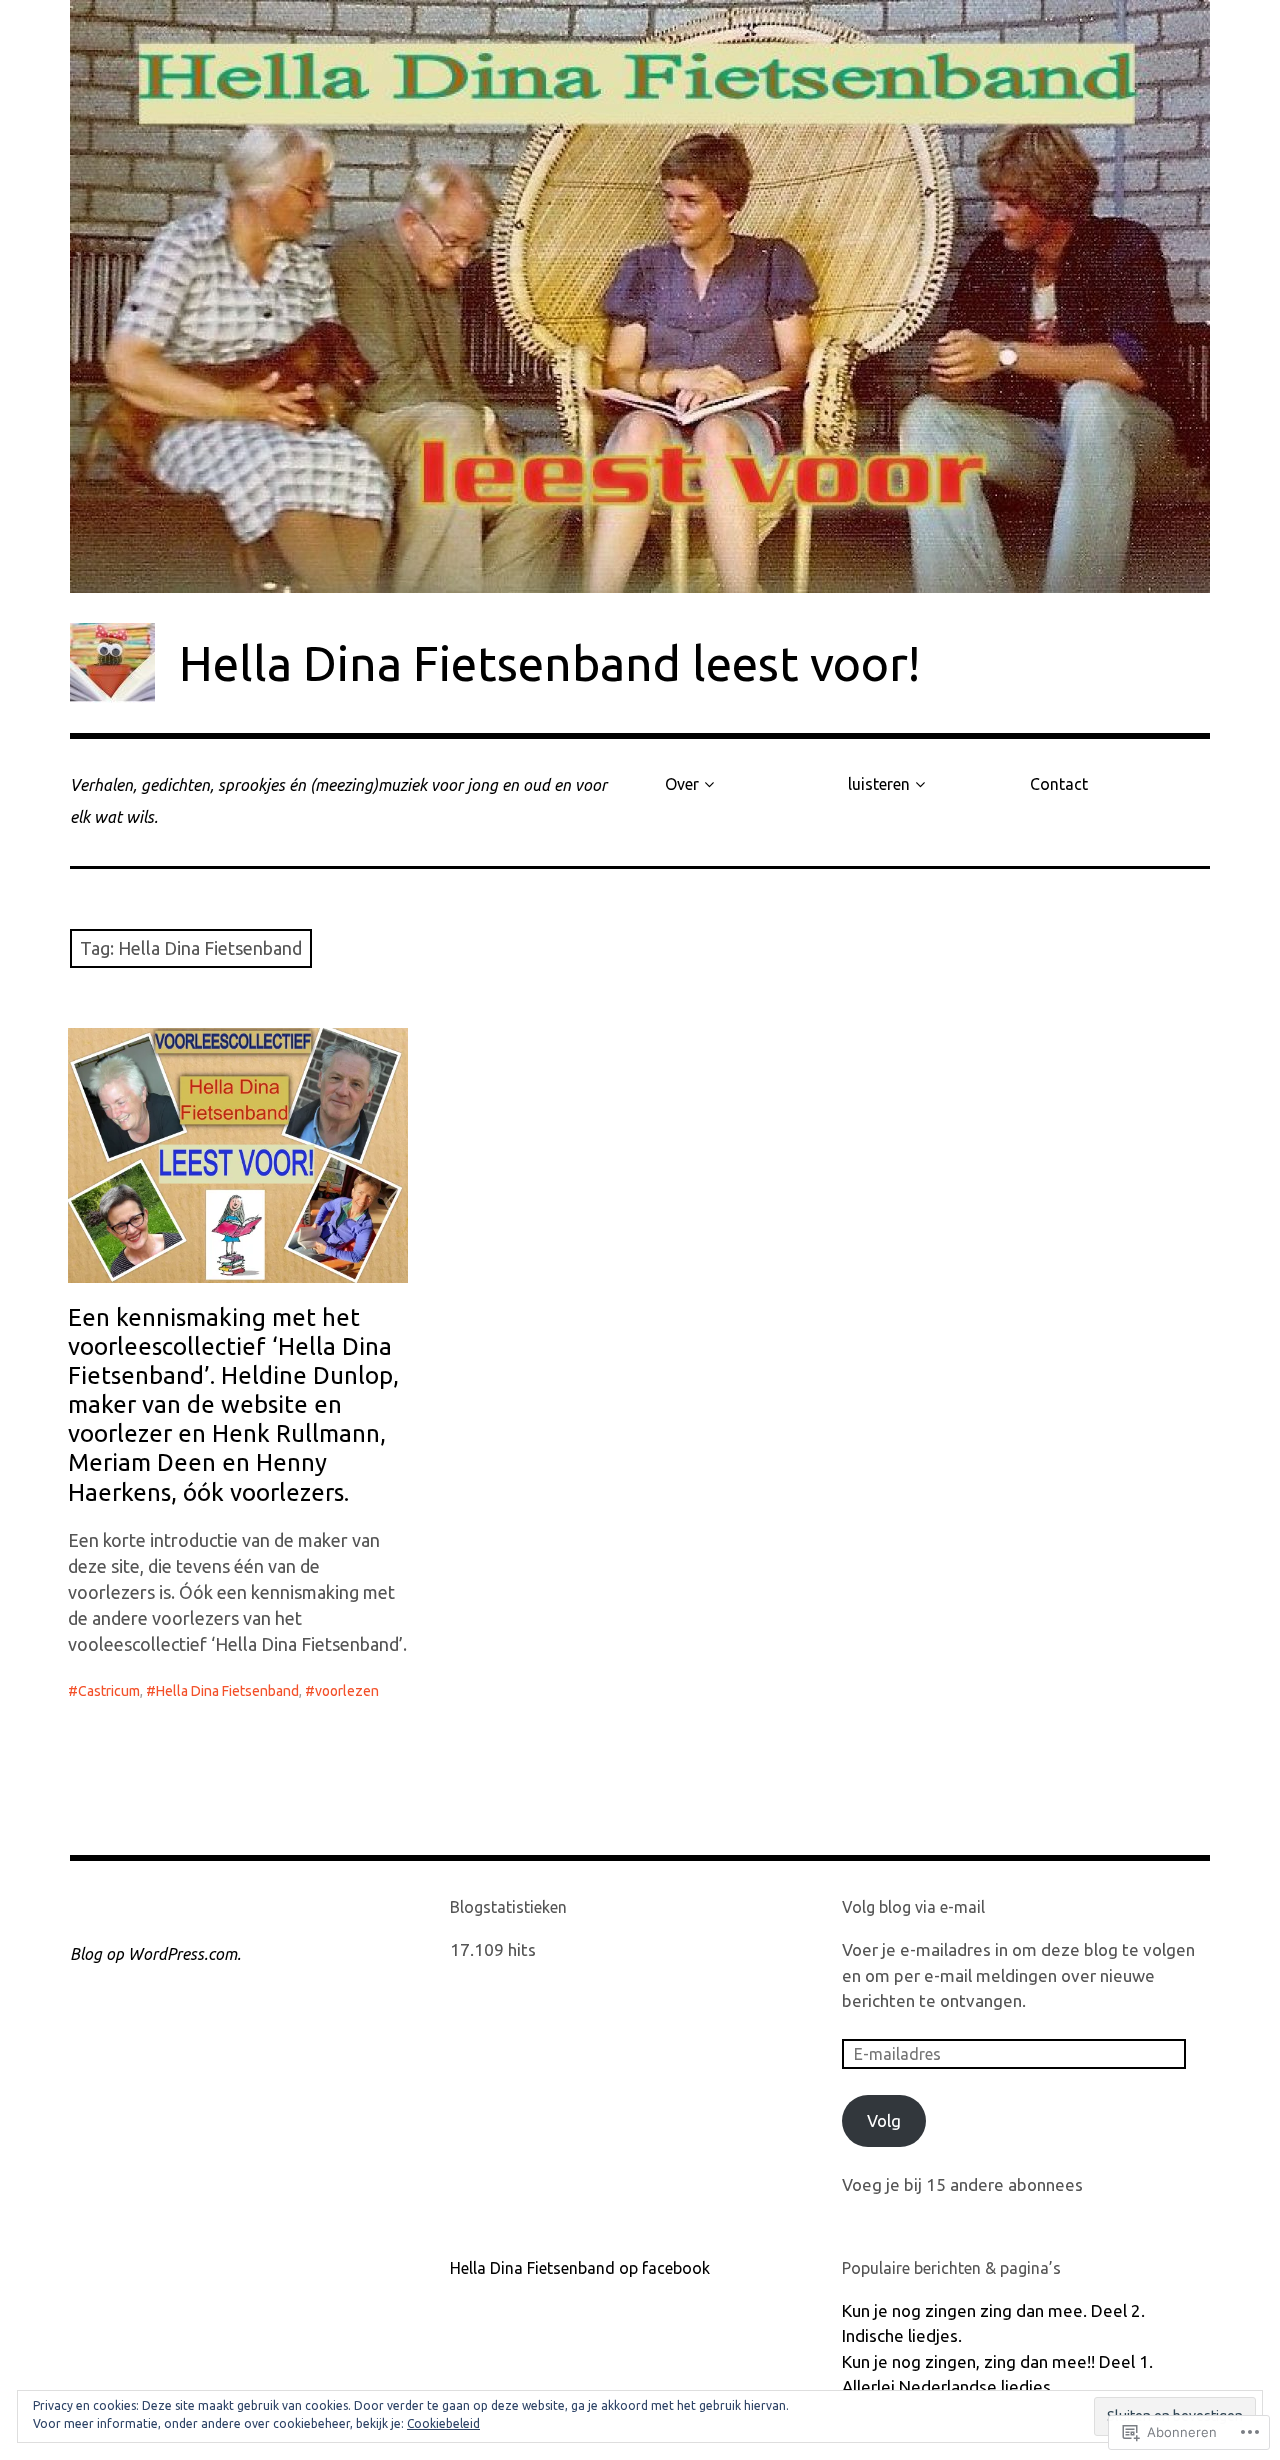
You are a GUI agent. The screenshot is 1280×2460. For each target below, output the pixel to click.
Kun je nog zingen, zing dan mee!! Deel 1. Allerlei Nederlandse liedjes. (997, 2374)
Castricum (109, 1691)
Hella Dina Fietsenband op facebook (580, 2268)
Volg (884, 2120)
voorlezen (347, 1691)
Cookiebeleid (443, 2423)
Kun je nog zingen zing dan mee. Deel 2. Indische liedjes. (993, 2323)
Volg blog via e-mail (913, 1907)
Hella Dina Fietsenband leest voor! (549, 663)
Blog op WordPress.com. (155, 1954)
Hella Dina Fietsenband (227, 1691)
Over (682, 784)
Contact (1059, 784)
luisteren (879, 784)
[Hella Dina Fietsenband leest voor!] (640, 296)
